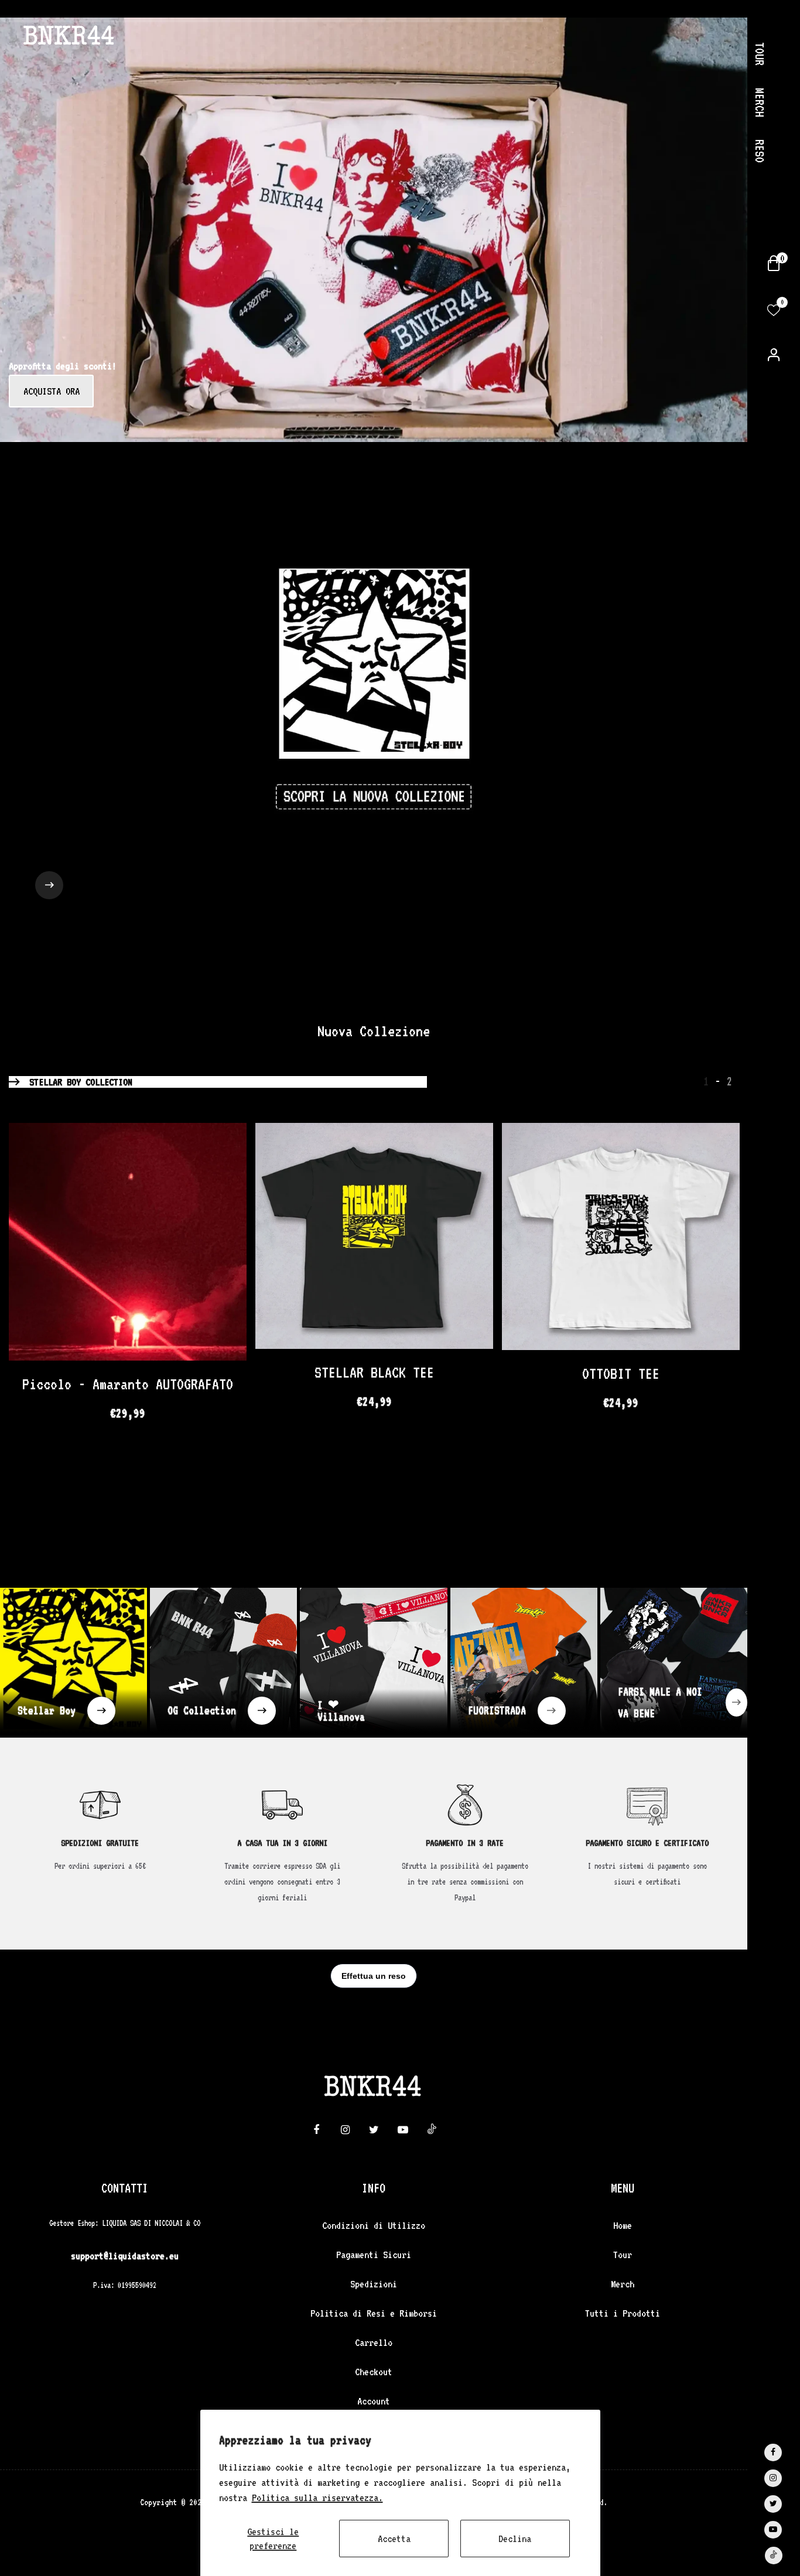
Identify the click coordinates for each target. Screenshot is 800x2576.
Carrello (374, 2342)
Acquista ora (52, 391)
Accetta (394, 2539)
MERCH (760, 102)
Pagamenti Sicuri (374, 2255)
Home (623, 2225)
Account (374, 2401)
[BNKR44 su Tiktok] (774, 2556)
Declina (515, 2539)
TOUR (760, 54)
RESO (760, 151)
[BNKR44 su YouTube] (773, 2530)
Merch (623, 2284)
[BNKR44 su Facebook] (773, 2452)
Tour (623, 2255)
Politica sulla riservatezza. (317, 2498)
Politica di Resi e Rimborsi (374, 2313)
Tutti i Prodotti (623, 2313)
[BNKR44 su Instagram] (773, 2478)
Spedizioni (374, 2284)
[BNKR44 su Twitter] (773, 2504)
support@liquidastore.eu (125, 2256)
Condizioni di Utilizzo (374, 2225)
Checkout (374, 2372)
